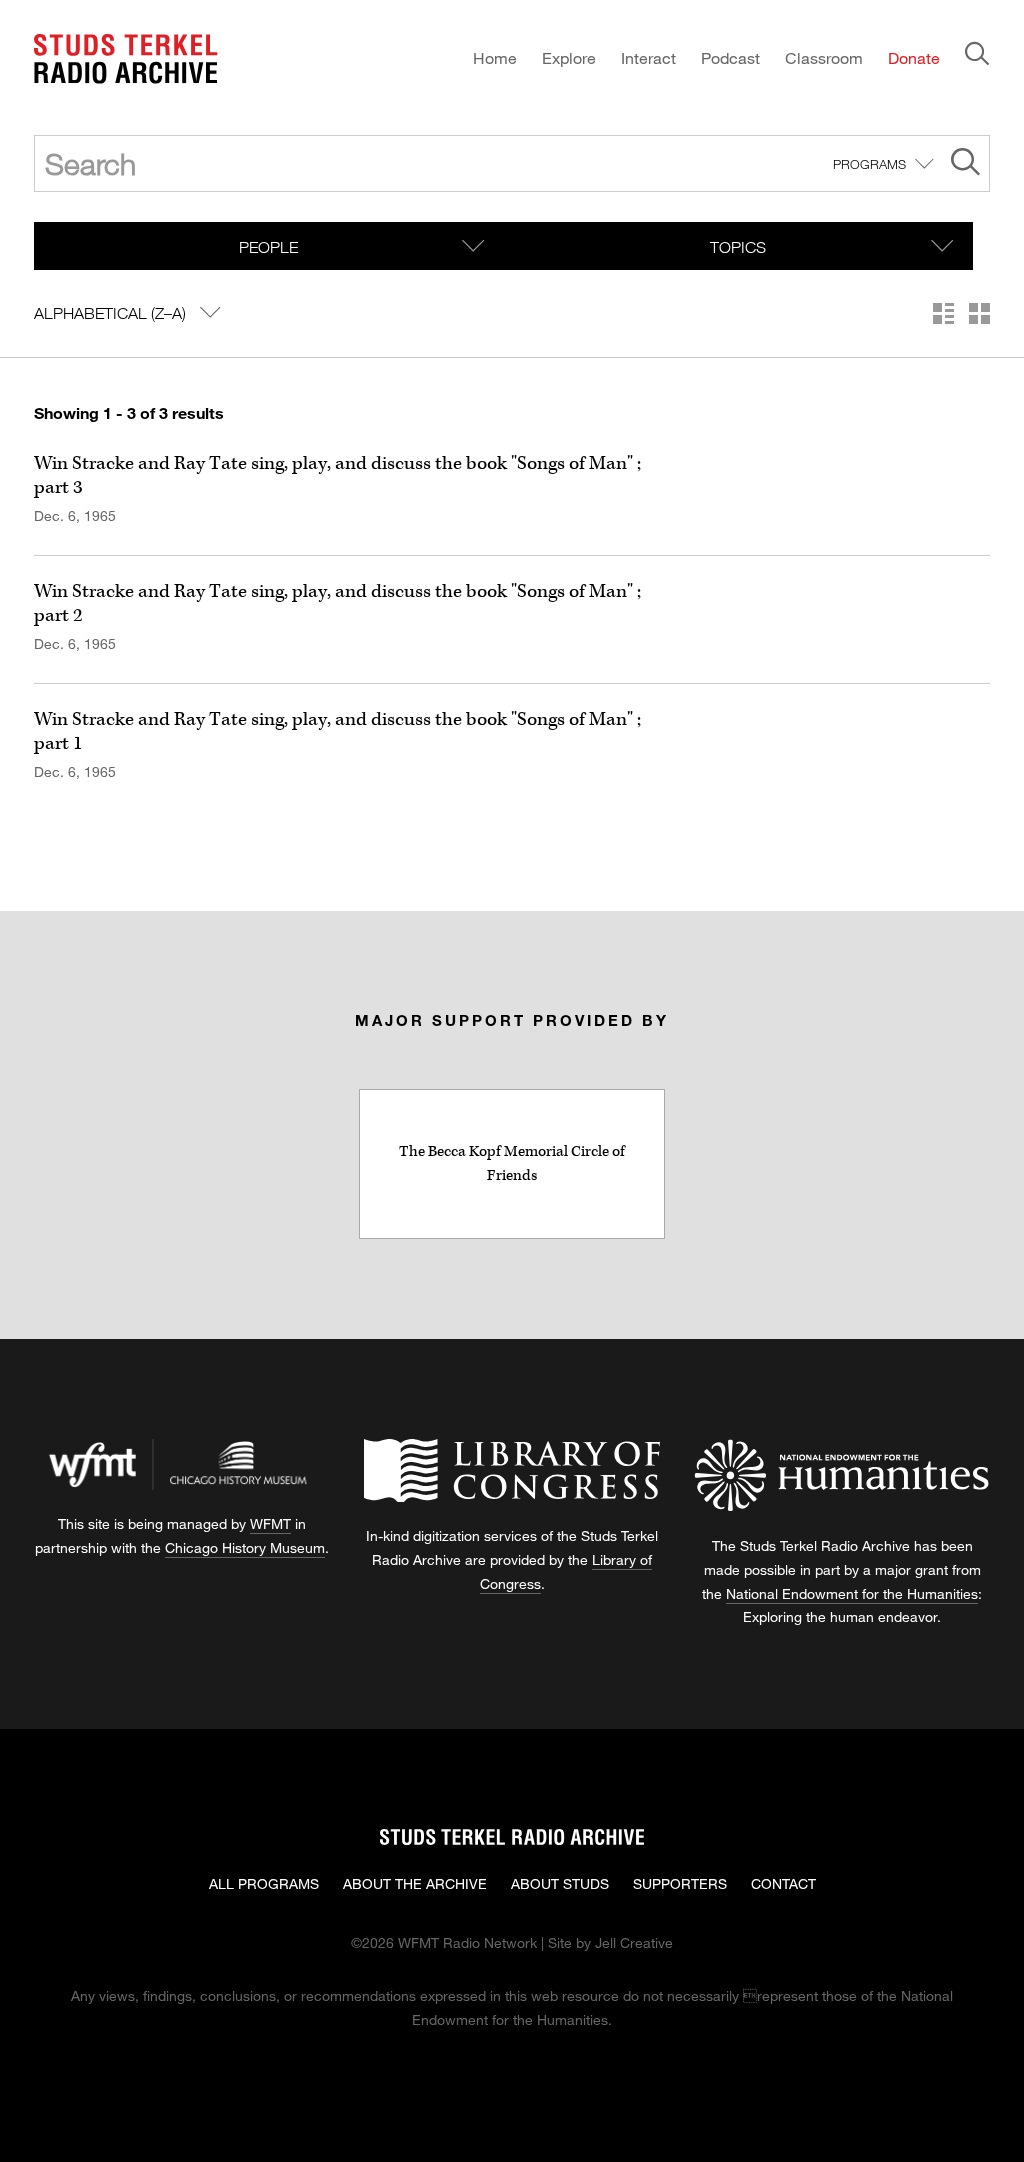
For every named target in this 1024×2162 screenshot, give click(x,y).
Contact (783, 1883)
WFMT (270, 1523)
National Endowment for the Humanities (852, 1593)
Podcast (730, 57)
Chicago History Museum (245, 1547)
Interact (648, 57)
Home (495, 57)
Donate (914, 57)
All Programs (264, 1883)
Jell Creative (634, 1942)
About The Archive (415, 1883)
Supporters (680, 1883)
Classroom (824, 57)
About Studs (560, 1883)
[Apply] (965, 164)
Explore (569, 57)
